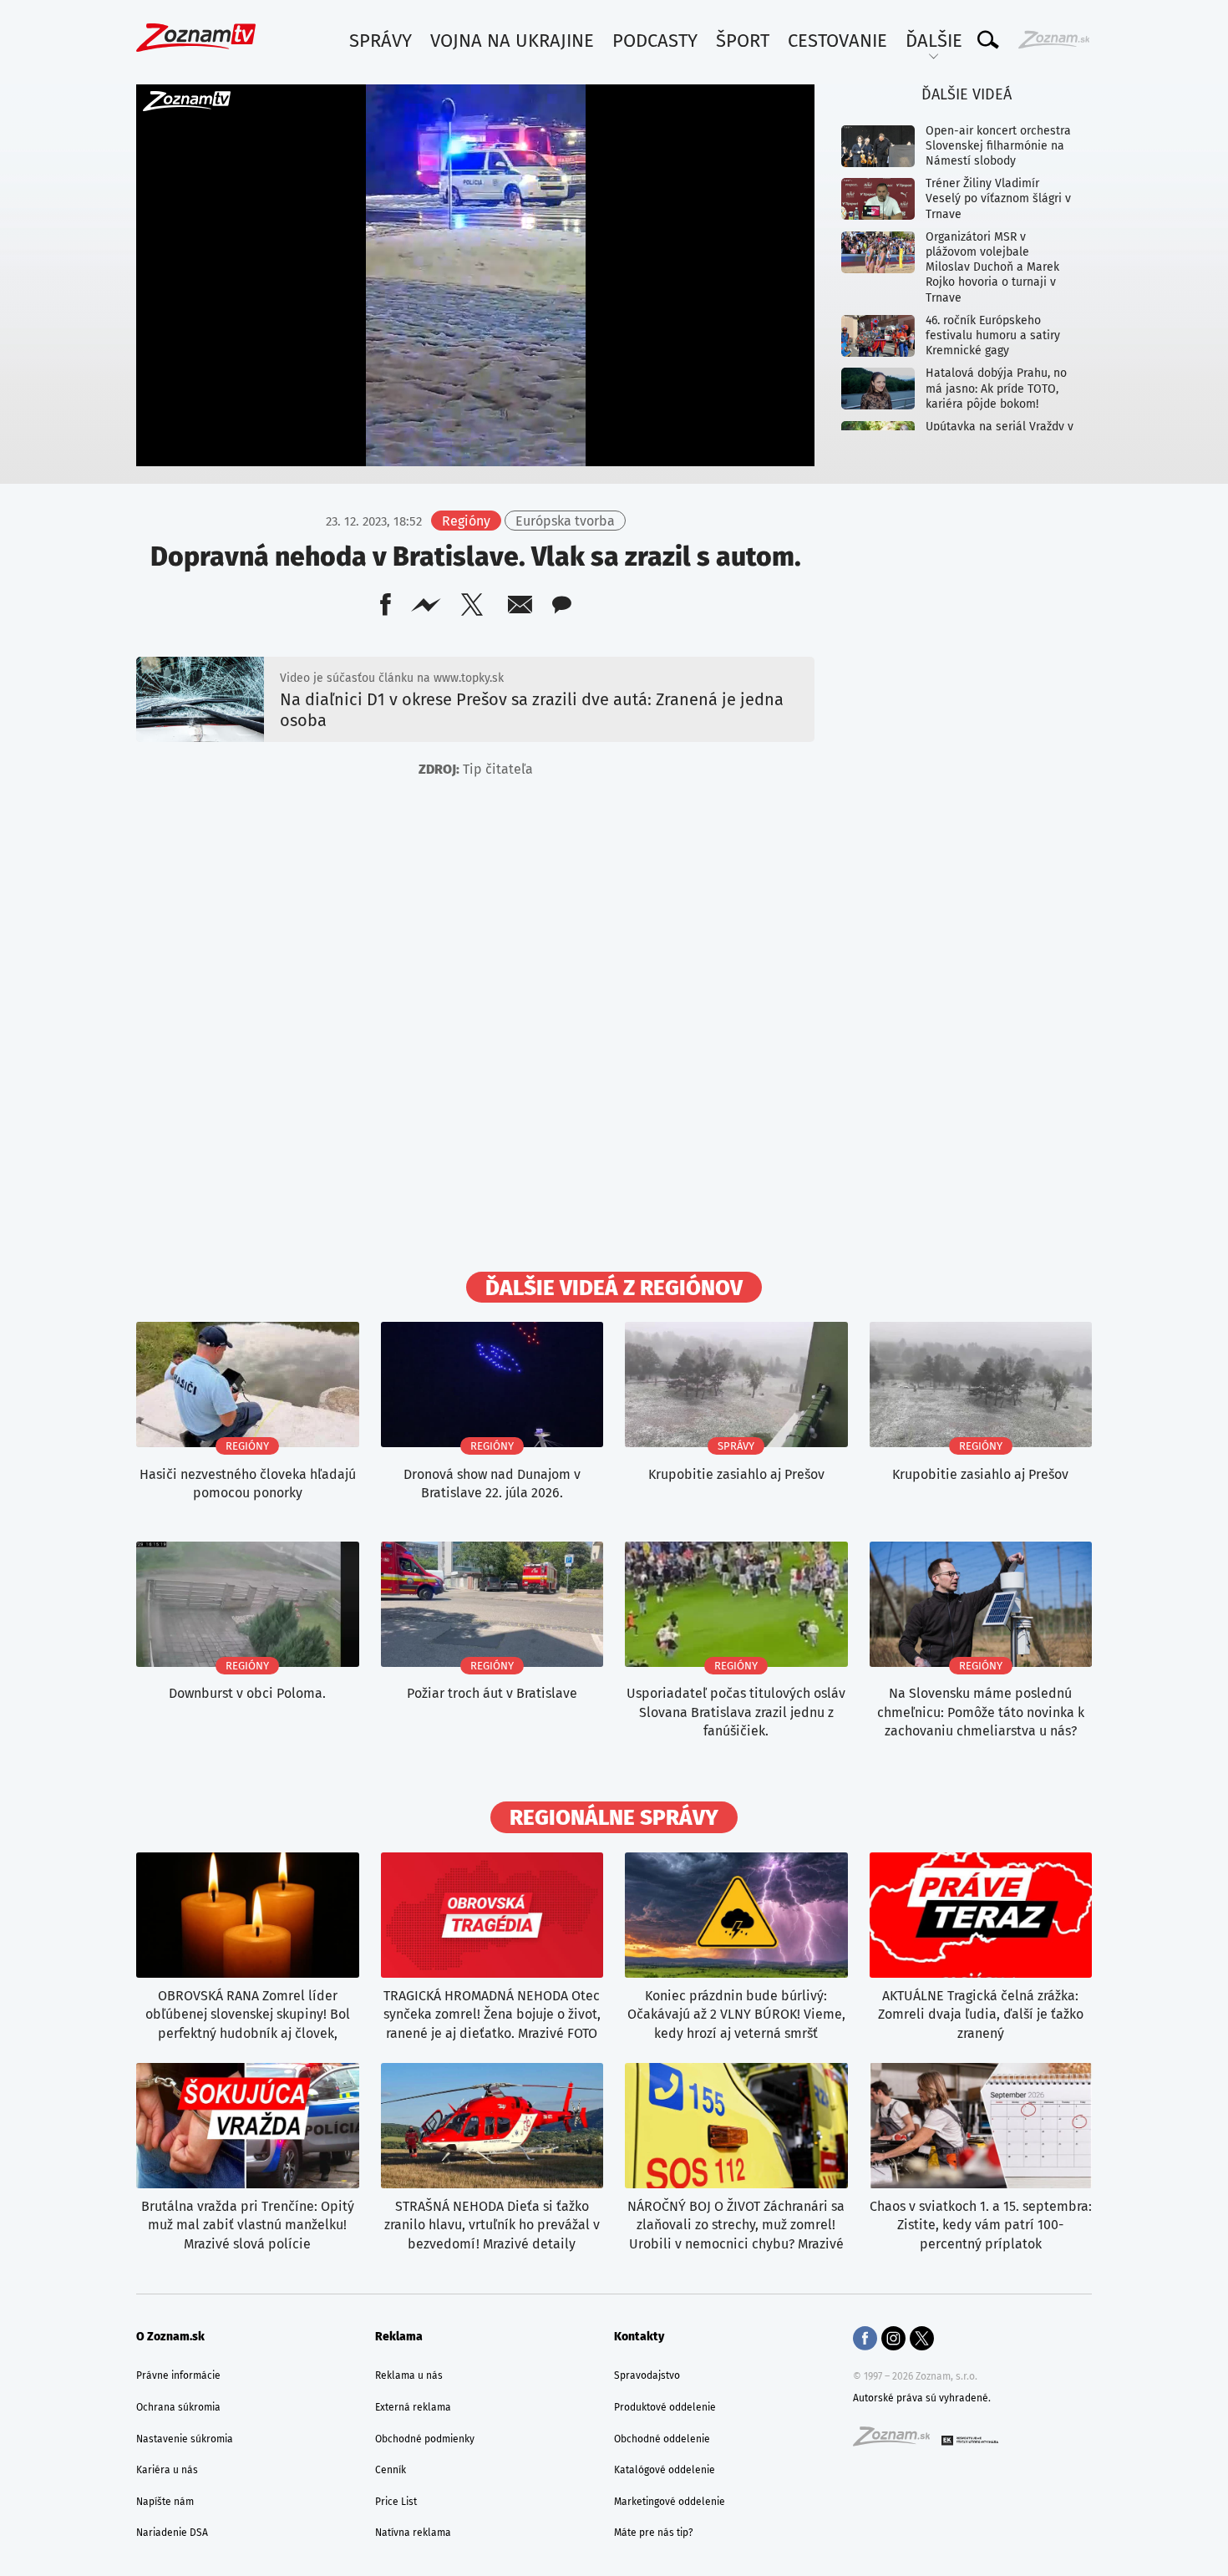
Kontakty (639, 2337)
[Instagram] (893, 2341)
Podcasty (655, 41)
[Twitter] (922, 2341)
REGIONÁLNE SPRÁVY (614, 1818)
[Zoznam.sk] (897, 2441)
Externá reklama (413, 2407)
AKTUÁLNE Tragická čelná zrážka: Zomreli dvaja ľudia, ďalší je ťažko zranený (981, 2015)
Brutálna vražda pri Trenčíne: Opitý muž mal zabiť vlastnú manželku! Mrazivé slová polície (248, 2225)
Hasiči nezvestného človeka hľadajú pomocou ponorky (248, 1484)
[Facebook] (865, 2341)
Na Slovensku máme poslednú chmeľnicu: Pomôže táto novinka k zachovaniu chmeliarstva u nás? (981, 1712)
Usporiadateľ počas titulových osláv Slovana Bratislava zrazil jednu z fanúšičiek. (736, 1712)
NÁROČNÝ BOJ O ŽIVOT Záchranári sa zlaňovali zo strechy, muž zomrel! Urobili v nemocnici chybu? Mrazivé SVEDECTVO (736, 2225)
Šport (743, 41)
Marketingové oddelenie (670, 2502)
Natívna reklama (413, 2533)
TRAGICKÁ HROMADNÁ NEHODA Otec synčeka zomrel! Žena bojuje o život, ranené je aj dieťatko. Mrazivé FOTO (492, 2015)
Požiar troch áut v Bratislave (492, 1693)
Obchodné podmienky (425, 2439)
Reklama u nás (409, 2375)
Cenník (391, 2470)
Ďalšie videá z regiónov (614, 1288)
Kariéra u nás (167, 2470)
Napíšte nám (165, 2502)
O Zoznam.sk (170, 2337)
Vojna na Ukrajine (512, 41)
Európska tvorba (565, 521)
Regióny (466, 521)
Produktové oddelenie (665, 2407)
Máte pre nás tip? (654, 2533)
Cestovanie (837, 41)
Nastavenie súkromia (185, 2439)
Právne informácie (178, 2375)
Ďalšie (934, 41)
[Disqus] (475, 1031)
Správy (381, 41)
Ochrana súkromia (178, 2407)
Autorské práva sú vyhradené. (922, 2398)
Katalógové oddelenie (665, 2470)
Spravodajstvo (647, 2375)
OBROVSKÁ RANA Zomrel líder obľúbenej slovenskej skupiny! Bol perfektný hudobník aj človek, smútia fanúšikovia (248, 2015)
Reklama (399, 2337)
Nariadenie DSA (172, 2533)
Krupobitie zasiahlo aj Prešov (736, 1474)
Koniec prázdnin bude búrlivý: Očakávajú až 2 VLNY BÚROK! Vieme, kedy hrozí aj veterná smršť (736, 2015)
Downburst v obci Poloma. (247, 1693)
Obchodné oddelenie (662, 2439)
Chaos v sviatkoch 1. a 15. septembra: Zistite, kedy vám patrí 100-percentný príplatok (981, 2225)
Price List (396, 2502)
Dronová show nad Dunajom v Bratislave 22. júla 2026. (492, 1484)
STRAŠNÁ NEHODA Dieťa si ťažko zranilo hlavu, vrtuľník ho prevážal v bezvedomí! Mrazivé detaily (492, 2225)
